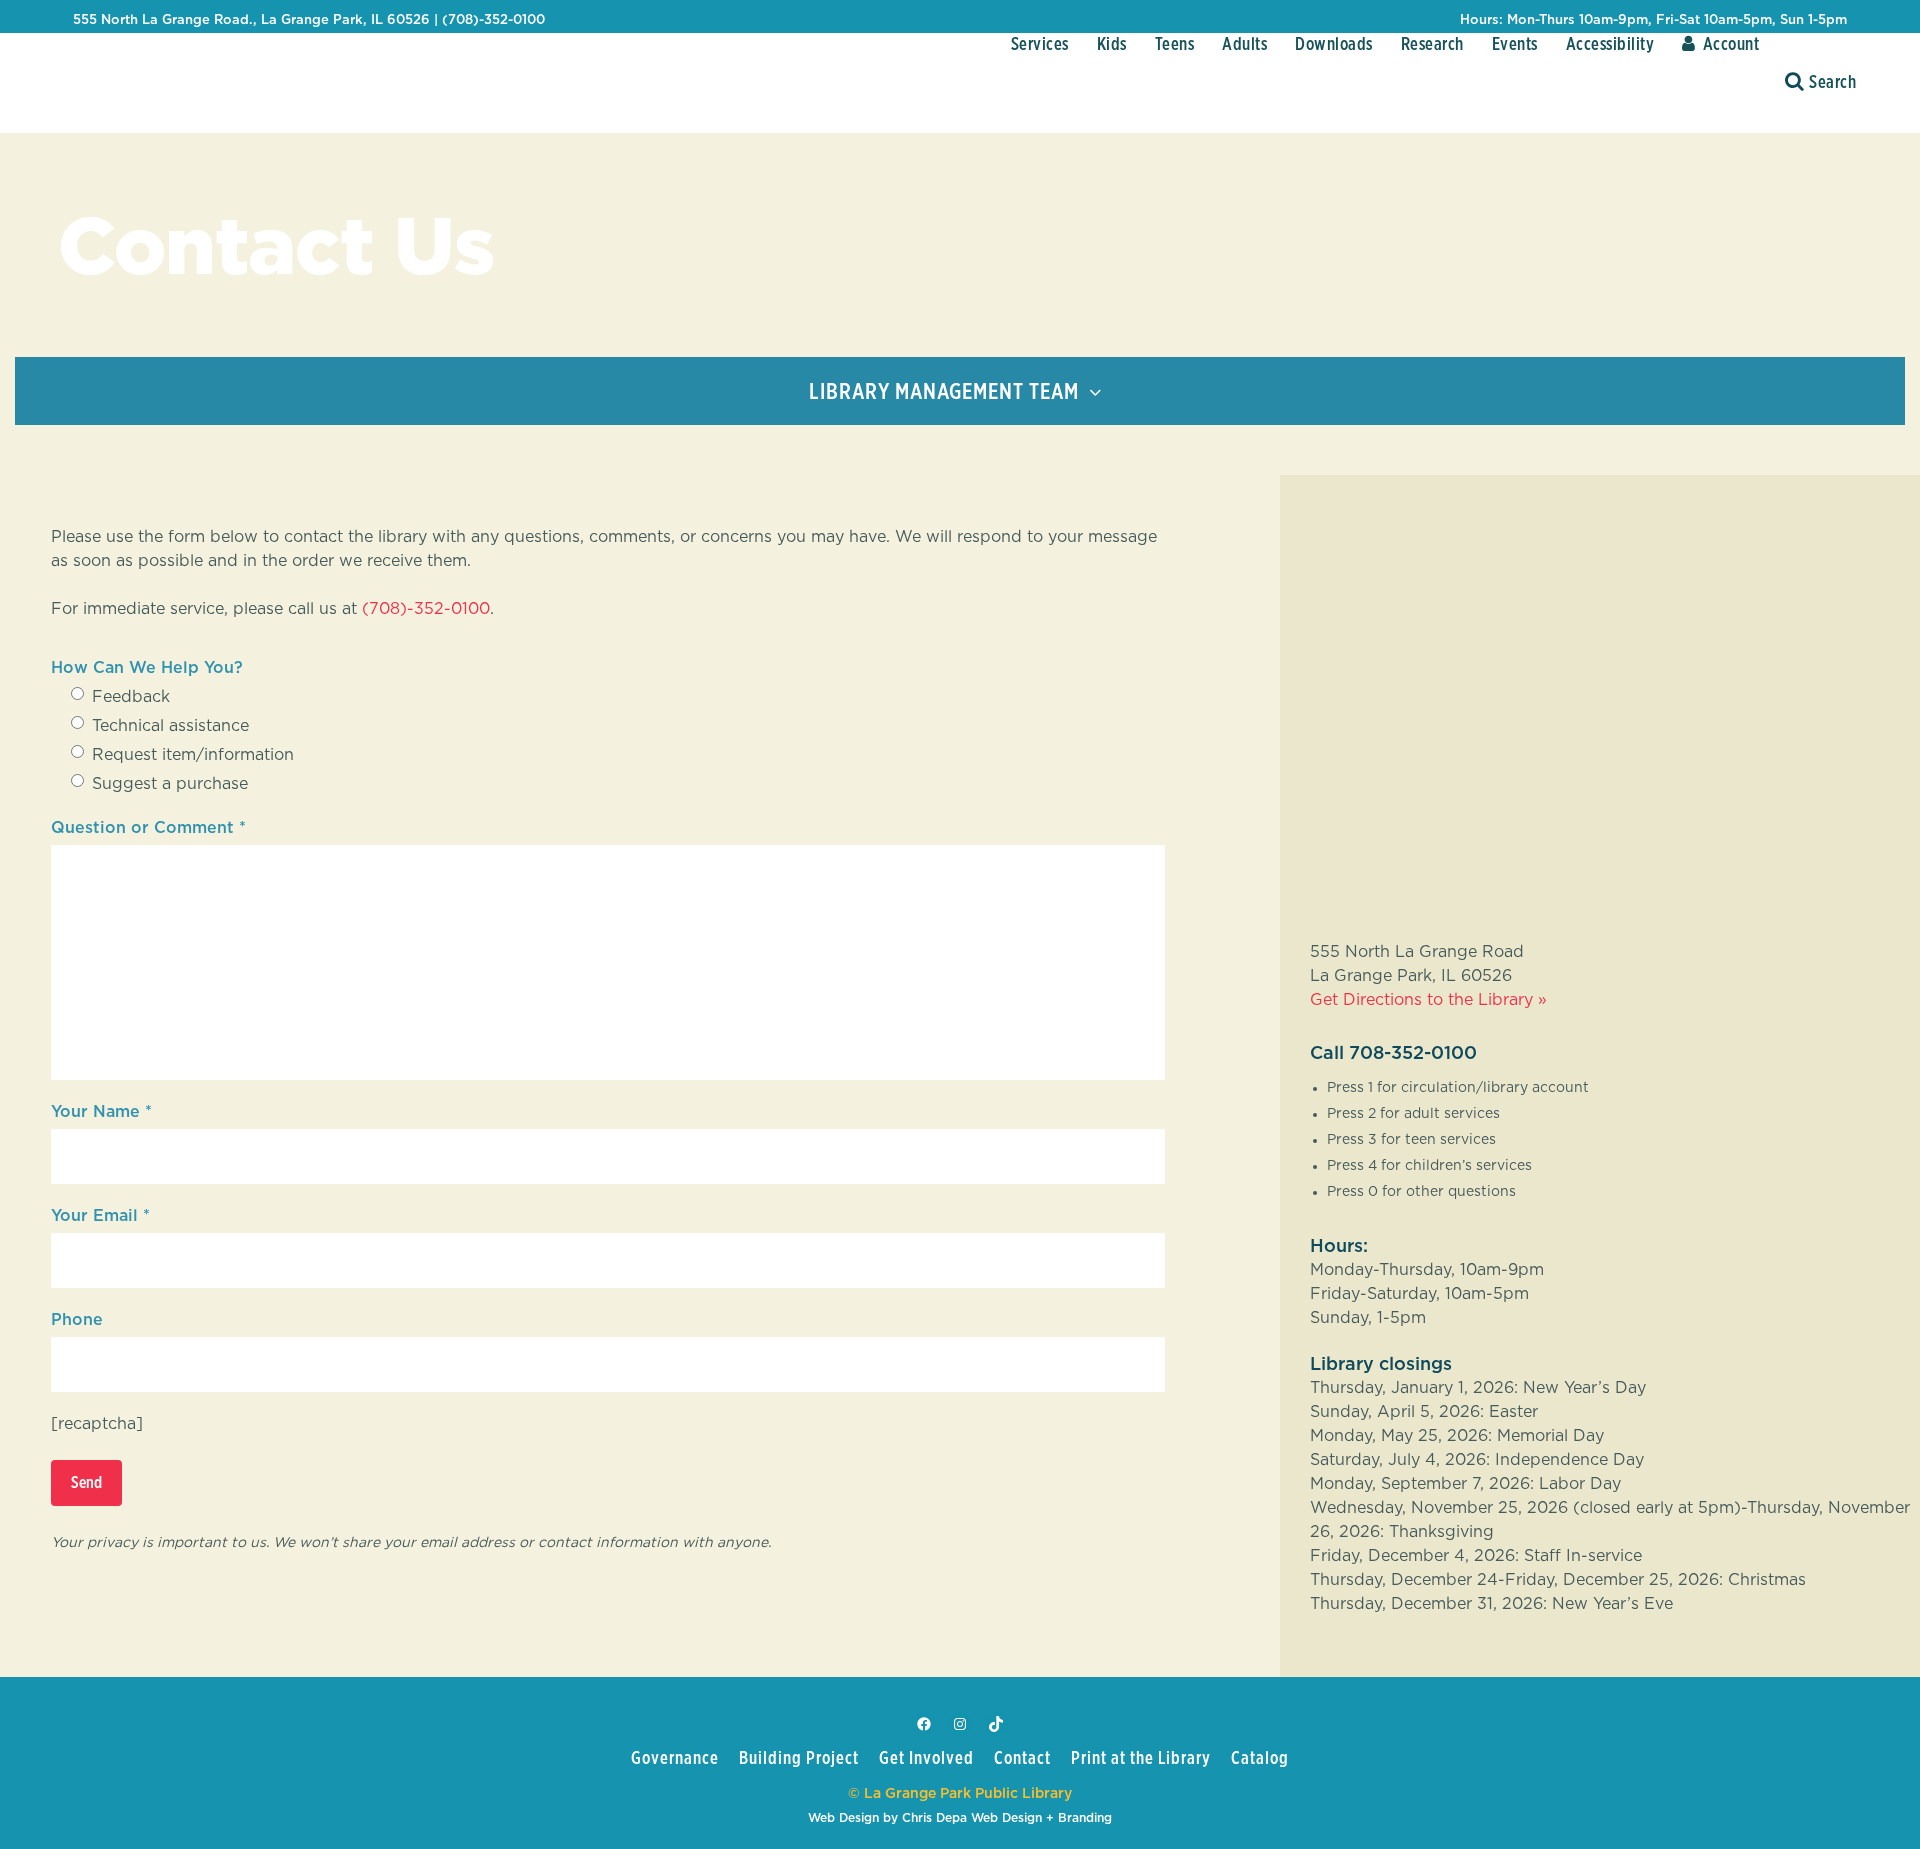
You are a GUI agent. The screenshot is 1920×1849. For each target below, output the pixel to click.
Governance (675, 1759)
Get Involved (926, 1759)
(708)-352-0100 (426, 609)
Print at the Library (1141, 1759)
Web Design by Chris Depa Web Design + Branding (960, 1818)
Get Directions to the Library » (1428, 1000)
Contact (1022, 1759)
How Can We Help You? (147, 668)
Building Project (799, 1759)
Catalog (1260, 1759)
